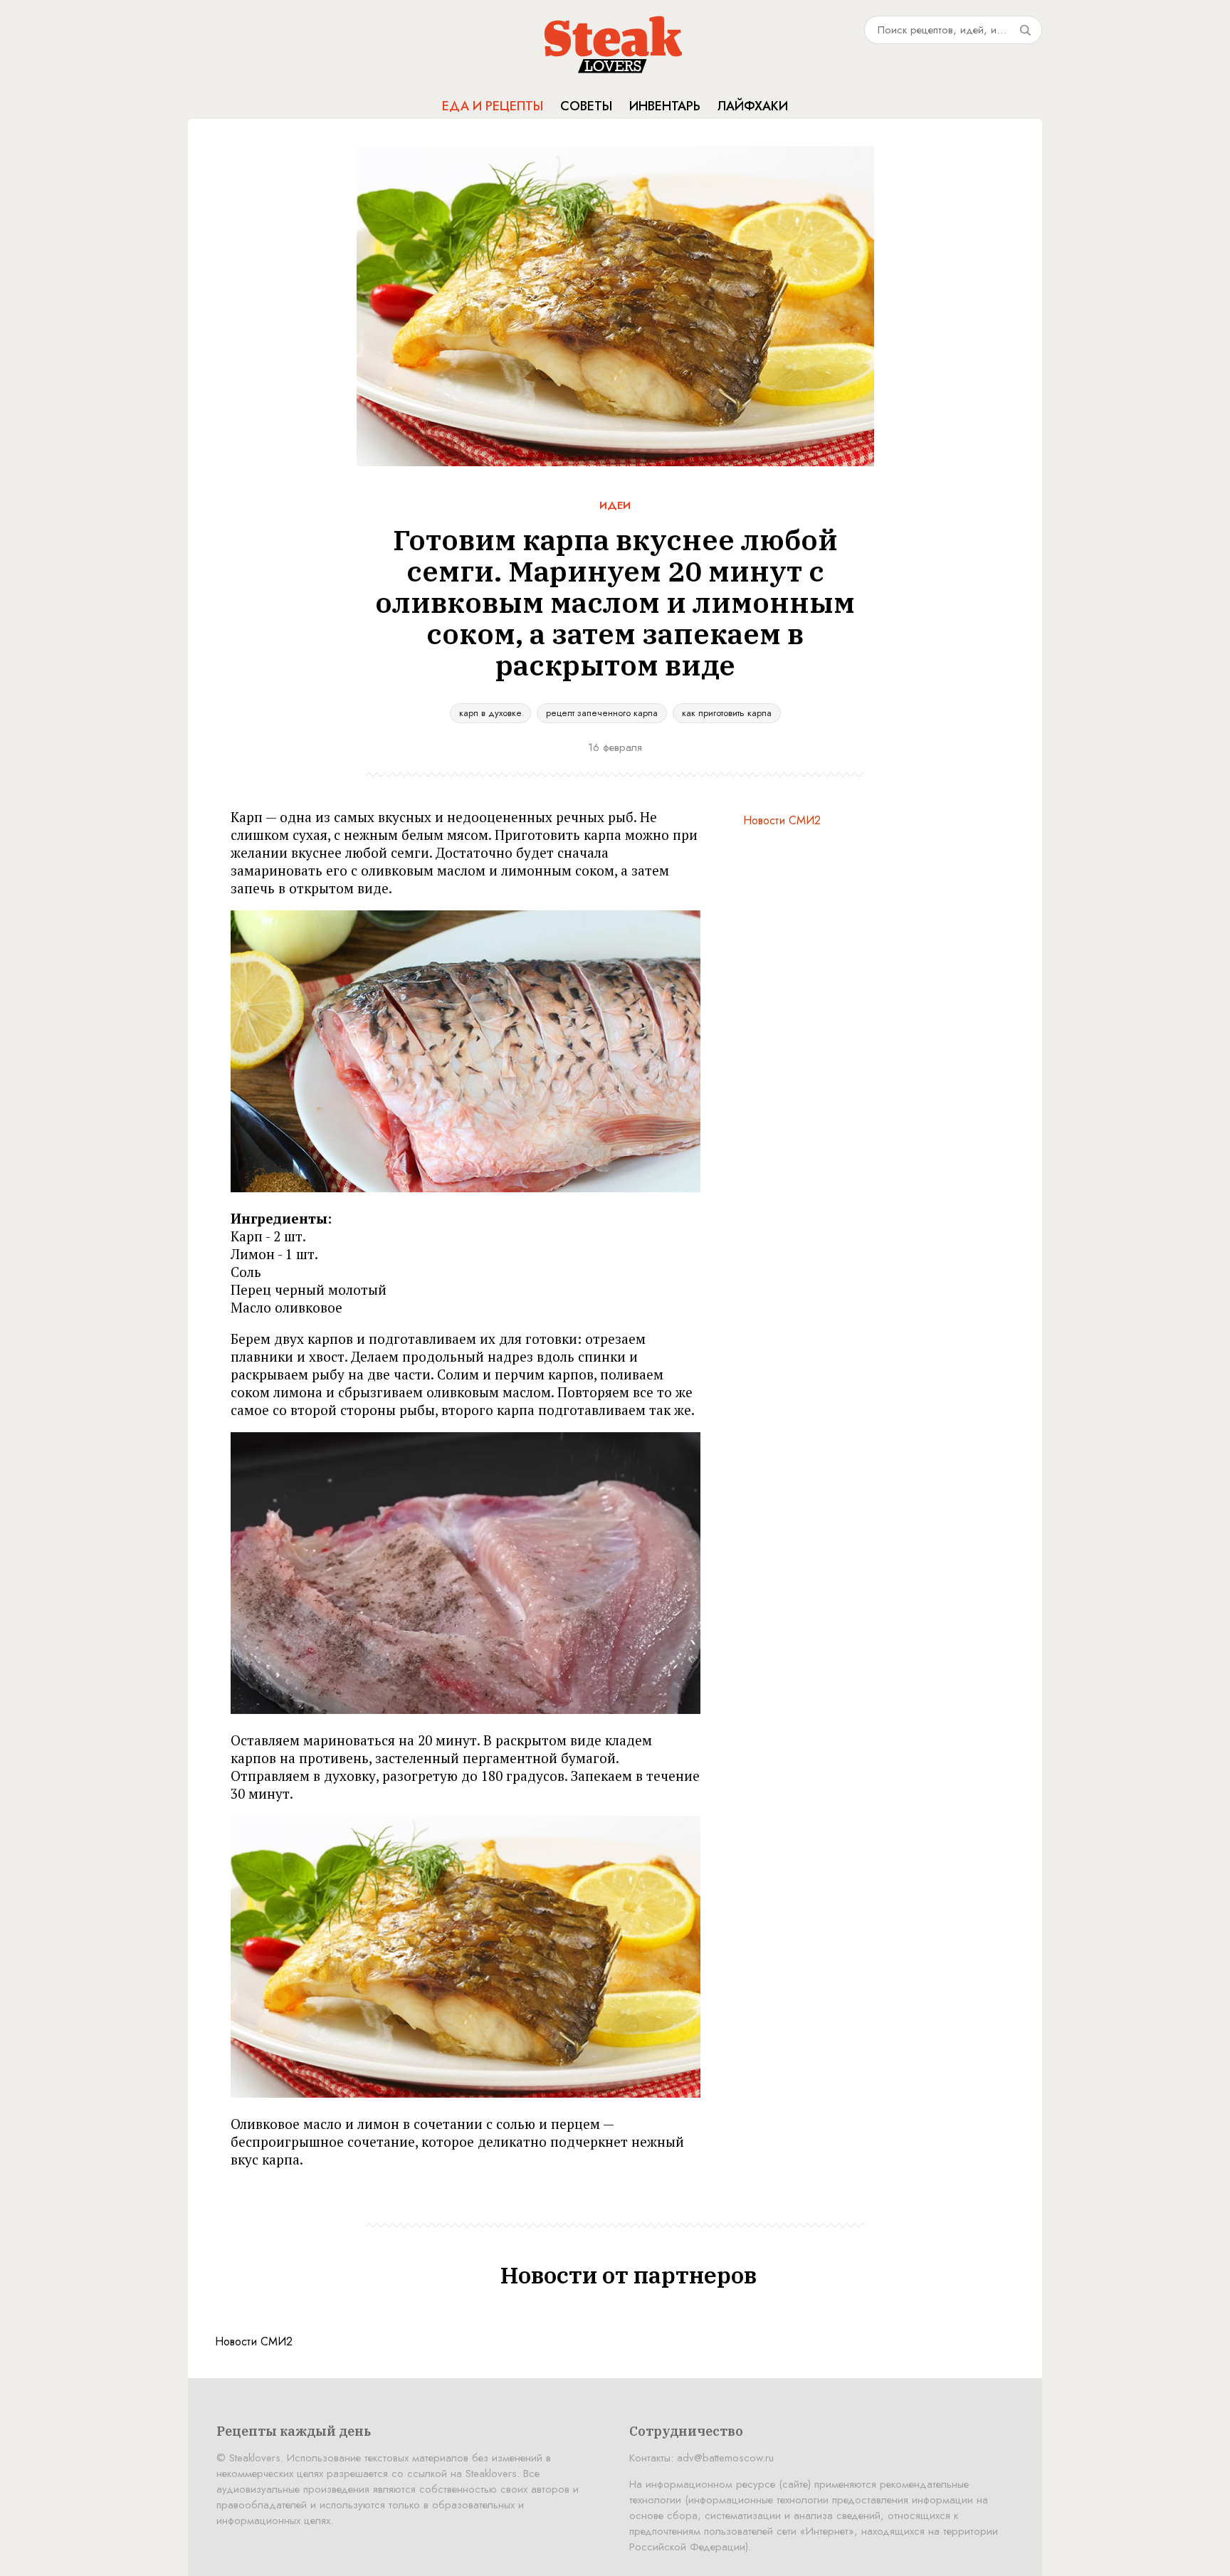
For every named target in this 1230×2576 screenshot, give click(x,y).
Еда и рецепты (493, 106)
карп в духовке (490, 713)
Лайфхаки (753, 106)
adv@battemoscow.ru (725, 2458)
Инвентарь (665, 106)
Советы (586, 106)
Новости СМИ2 (782, 820)
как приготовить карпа (727, 713)
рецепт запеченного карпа (602, 713)
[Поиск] (1025, 30)
